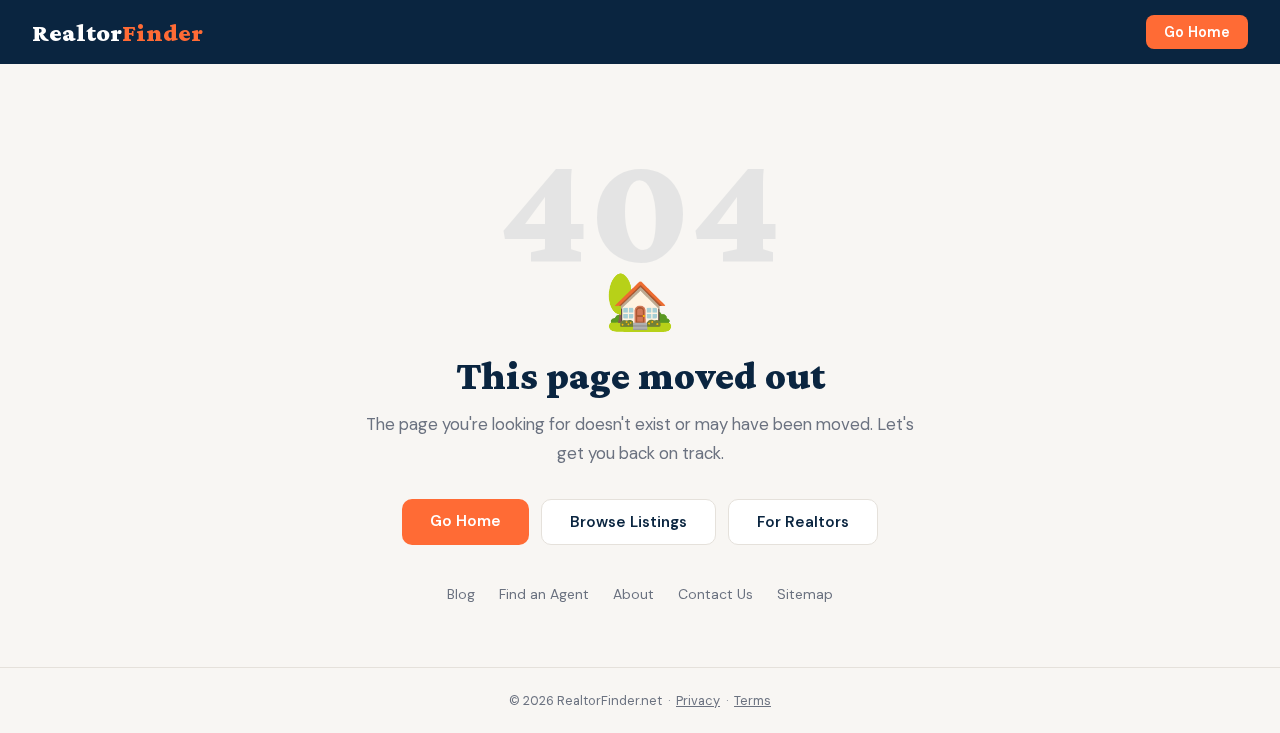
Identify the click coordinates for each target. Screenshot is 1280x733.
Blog (461, 594)
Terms (752, 700)
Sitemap (805, 594)
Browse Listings (628, 522)
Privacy (698, 700)
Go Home (1197, 32)
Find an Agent (544, 594)
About (633, 594)
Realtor (117, 32)
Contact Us (715, 594)
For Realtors (803, 522)
